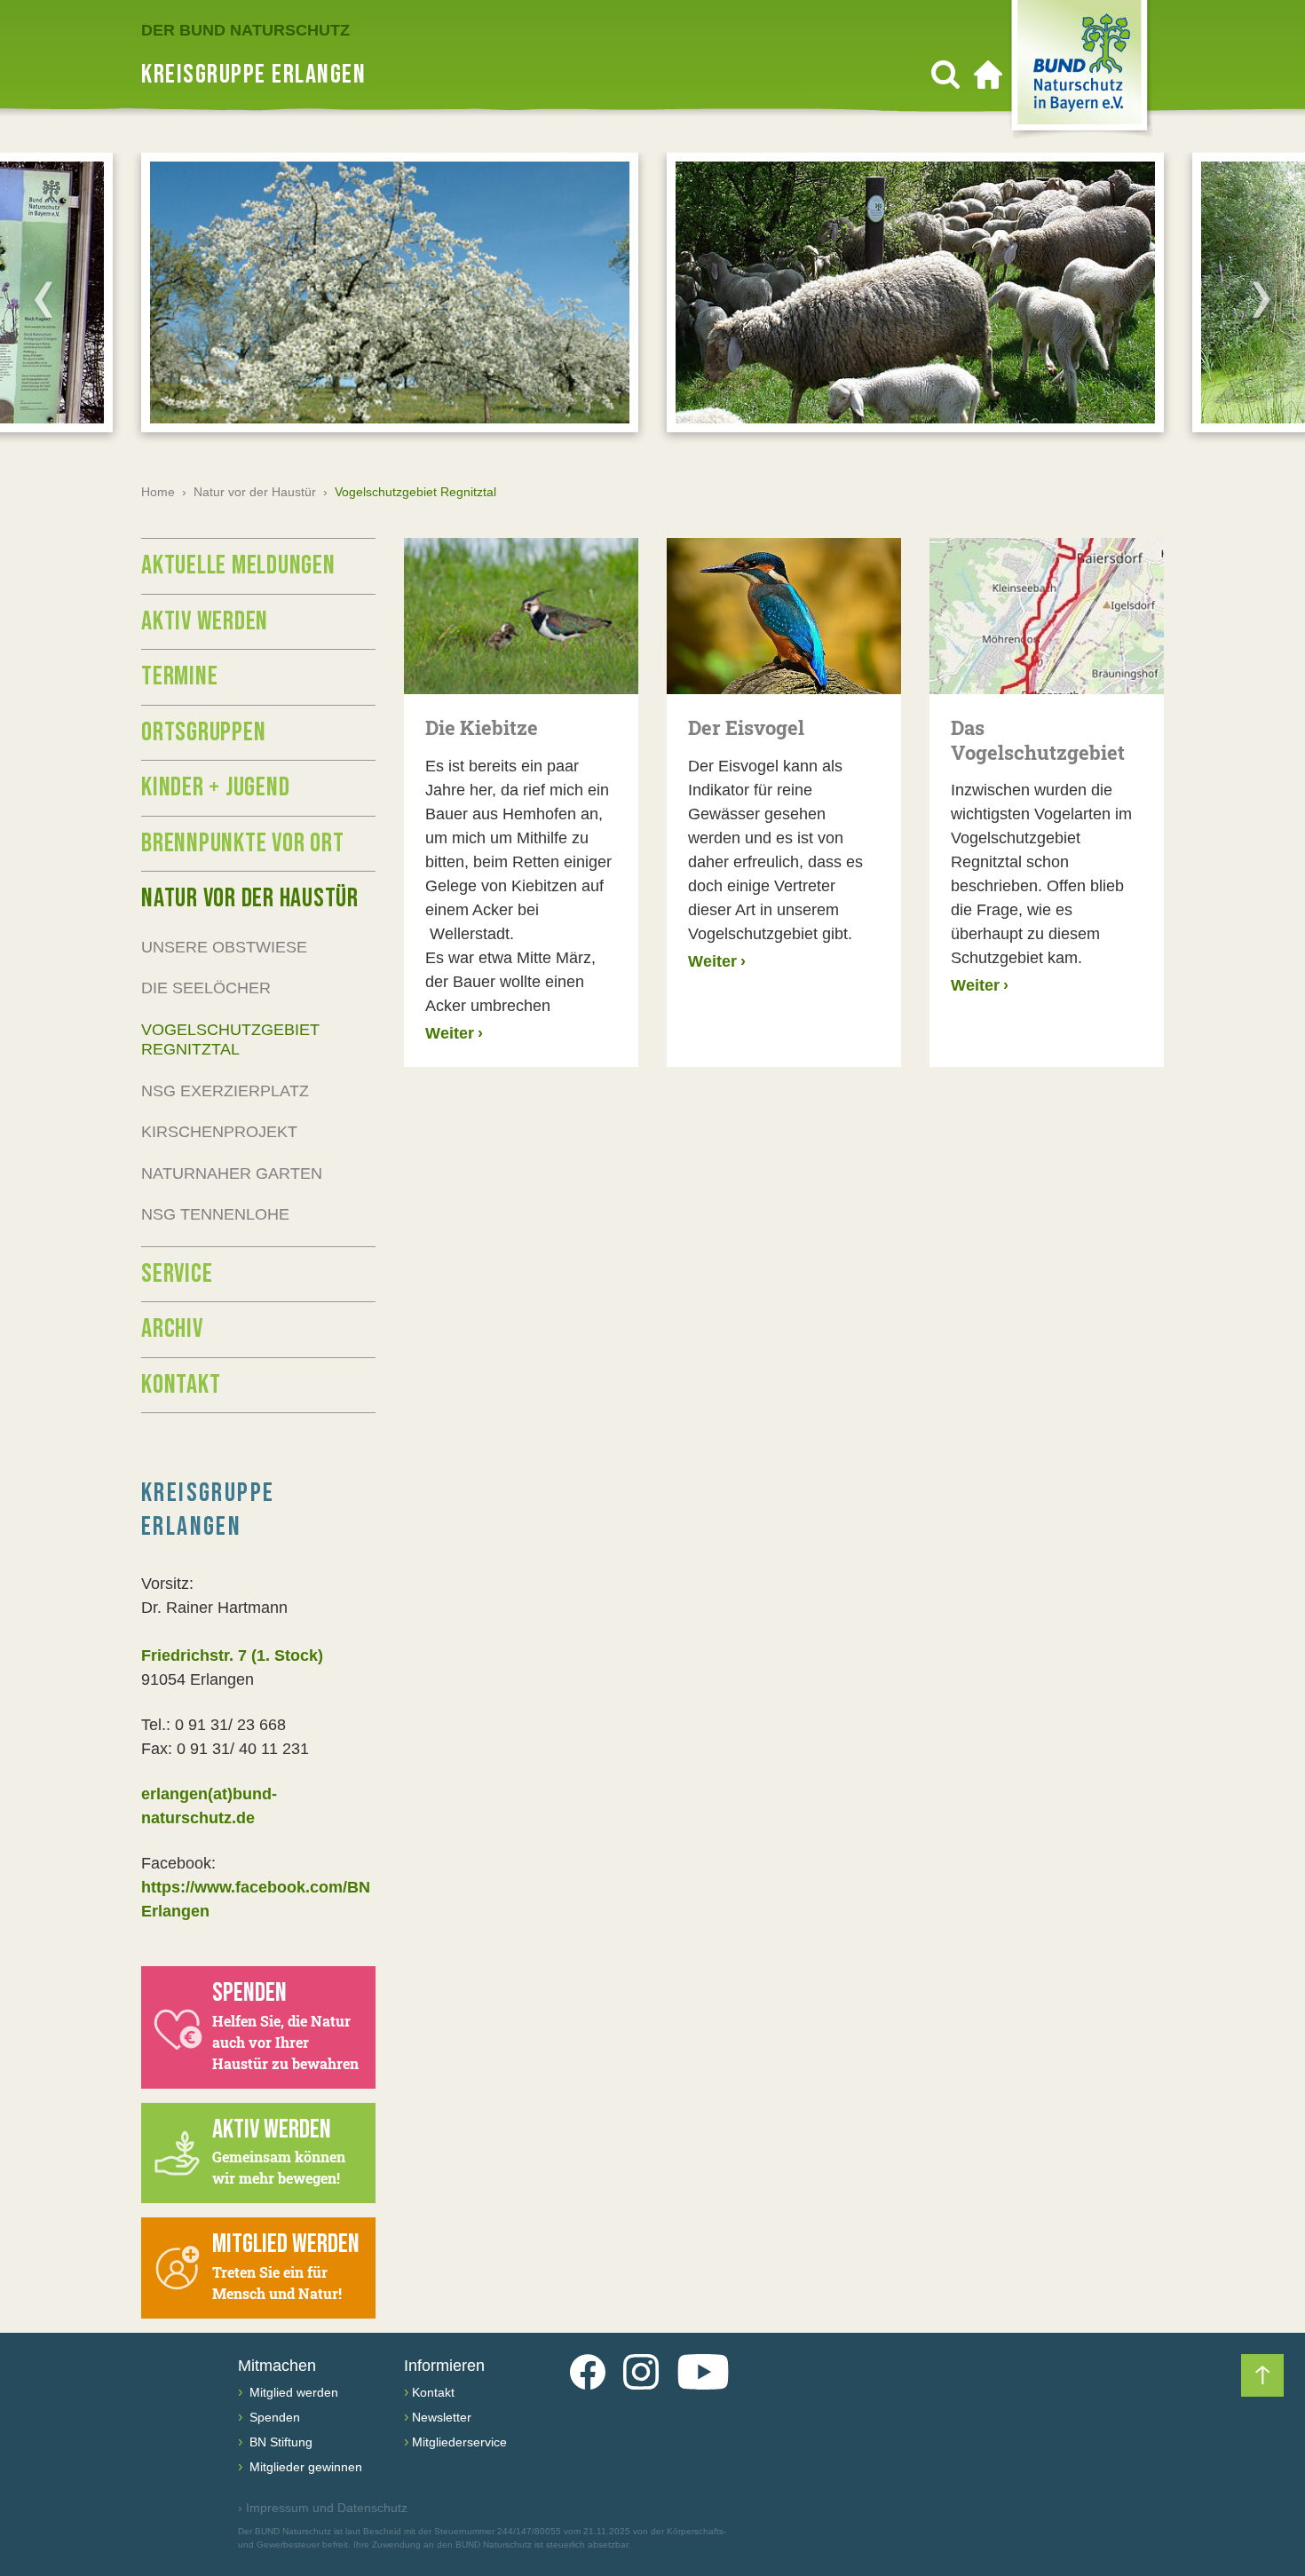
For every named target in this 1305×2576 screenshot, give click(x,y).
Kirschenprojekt (219, 1132)
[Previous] (43, 299)
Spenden (273, 2417)
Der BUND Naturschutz (245, 30)
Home (158, 492)
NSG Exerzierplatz (225, 1091)
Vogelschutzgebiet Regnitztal (230, 1040)
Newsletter (442, 2417)
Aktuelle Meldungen (238, 565)
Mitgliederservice (459, 2442)
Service (177, 1274)
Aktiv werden (205, 621)
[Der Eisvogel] (784, 616)
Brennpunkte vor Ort (242, 843)
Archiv (172, 1329)
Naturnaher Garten (232, 1173)
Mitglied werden (292, 2392)
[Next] (1261, 299)
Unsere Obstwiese (224, 947)
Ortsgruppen (203, 732)
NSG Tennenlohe (215, 1214)
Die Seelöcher (206, 988)
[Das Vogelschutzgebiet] (1047, 616)
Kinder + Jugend (215, 787)
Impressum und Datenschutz (323, 2508)
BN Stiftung (279, 2442)
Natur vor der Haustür (255, 492)
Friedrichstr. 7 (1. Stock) (232, 1655)
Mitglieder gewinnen (304, 2467)
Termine (179, 676)
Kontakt (181, 1385)
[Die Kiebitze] (521, 616)
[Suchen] (945, 75)
